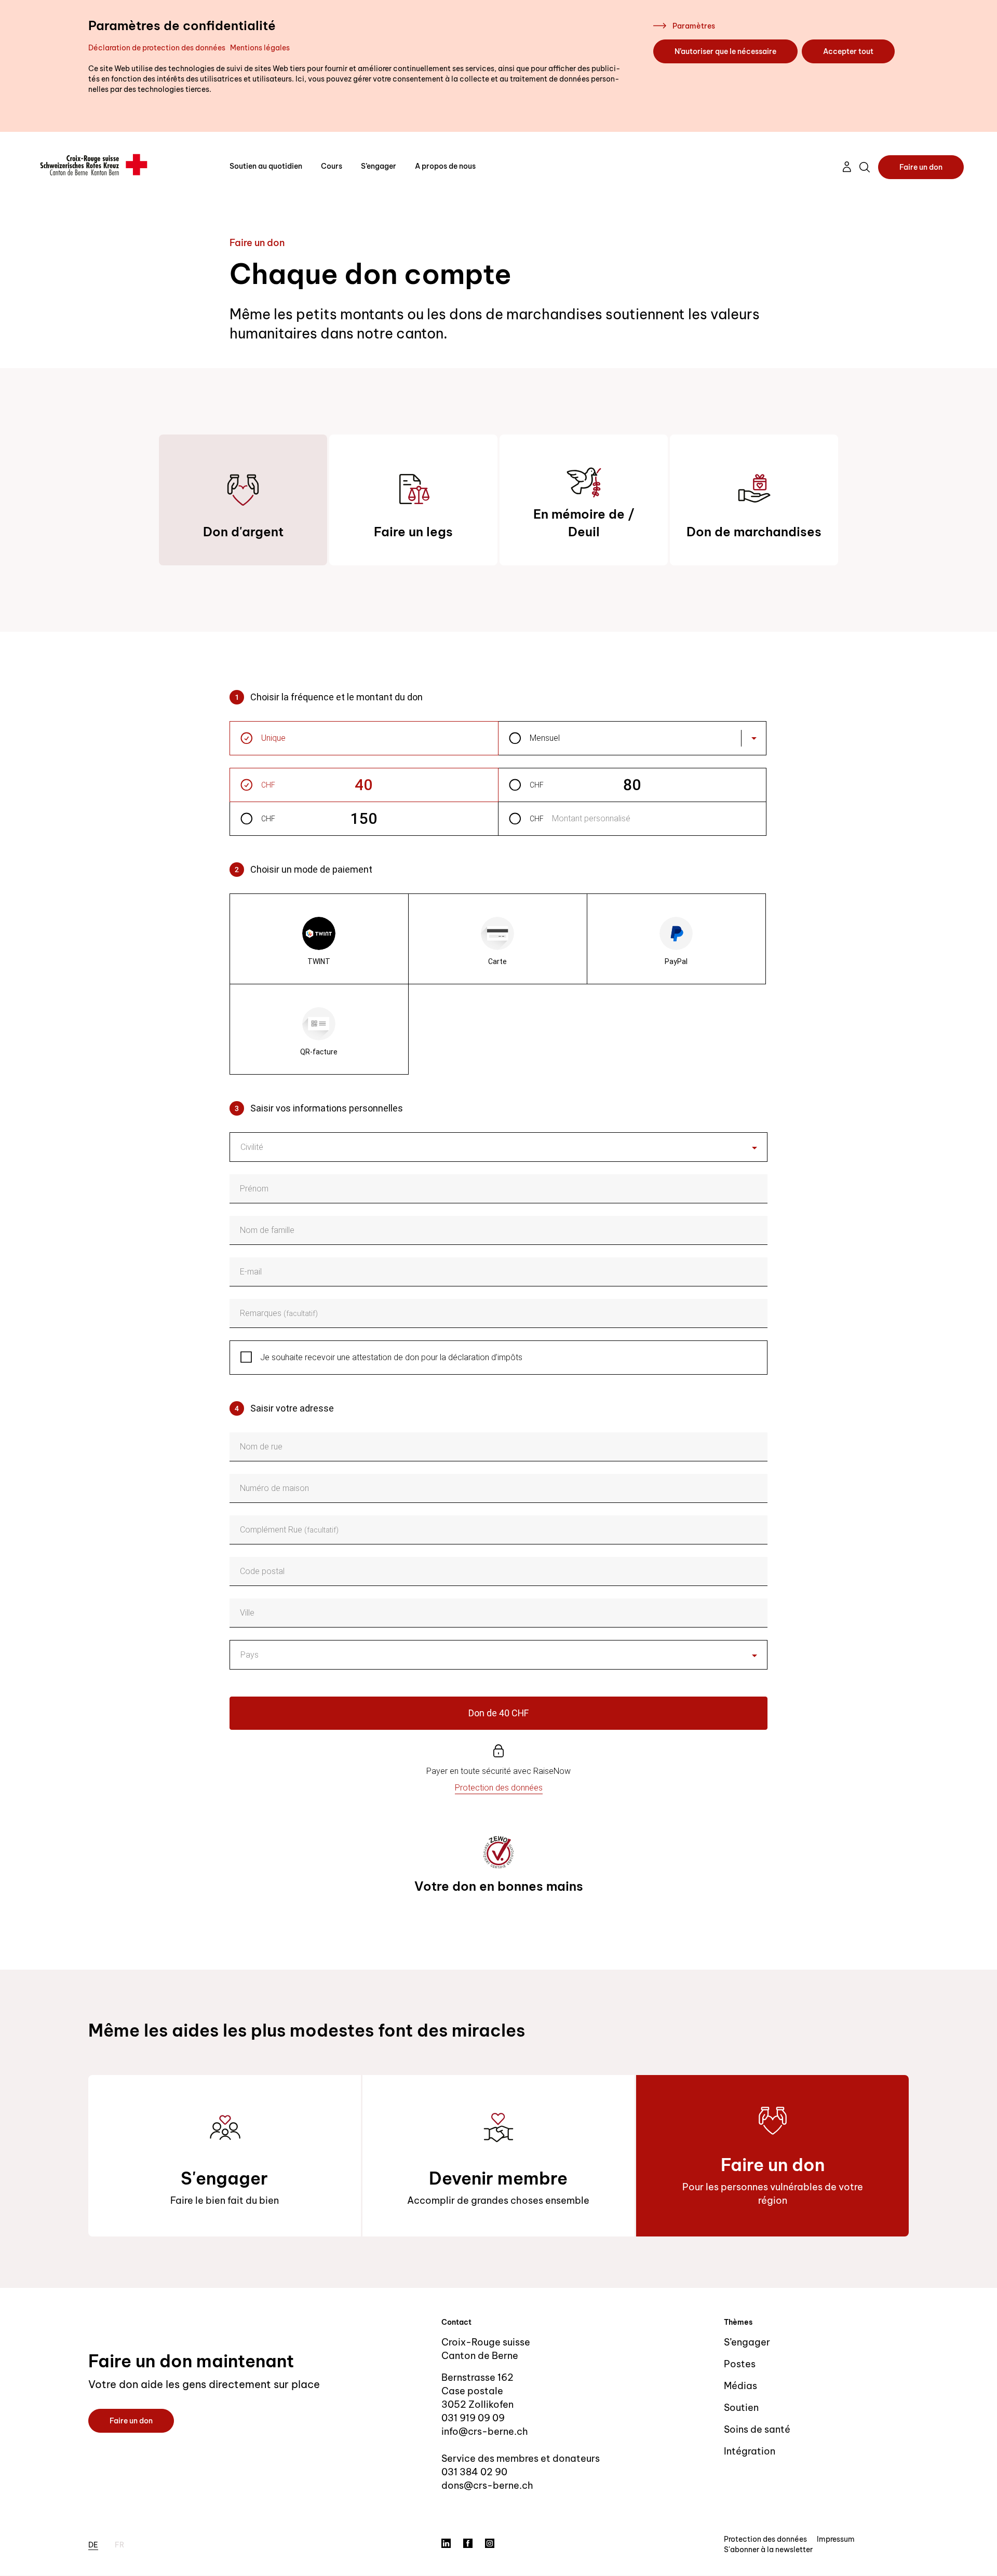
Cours (332, 166)
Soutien (741, 2408)
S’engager (379, 166)
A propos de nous (445, 166)
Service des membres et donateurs (521, 2458)
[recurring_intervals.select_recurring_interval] (753, 738)
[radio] (319, 939)
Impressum (836, 2539)
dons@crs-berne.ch (487, 2485)
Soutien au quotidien (266, 166)
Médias (740, 2386)
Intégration (750, 2451)
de (93, 2545)
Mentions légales (260, 48)
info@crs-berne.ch (485, 2431)
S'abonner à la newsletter (768, 2550)
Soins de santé (757, 2429)
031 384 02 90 (474, 2472)
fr (119, 2545)
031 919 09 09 (473, 2418)
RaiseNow (552, 1771)
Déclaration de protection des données (157, 48)
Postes (740, 2364)
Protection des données (765, 2539)
